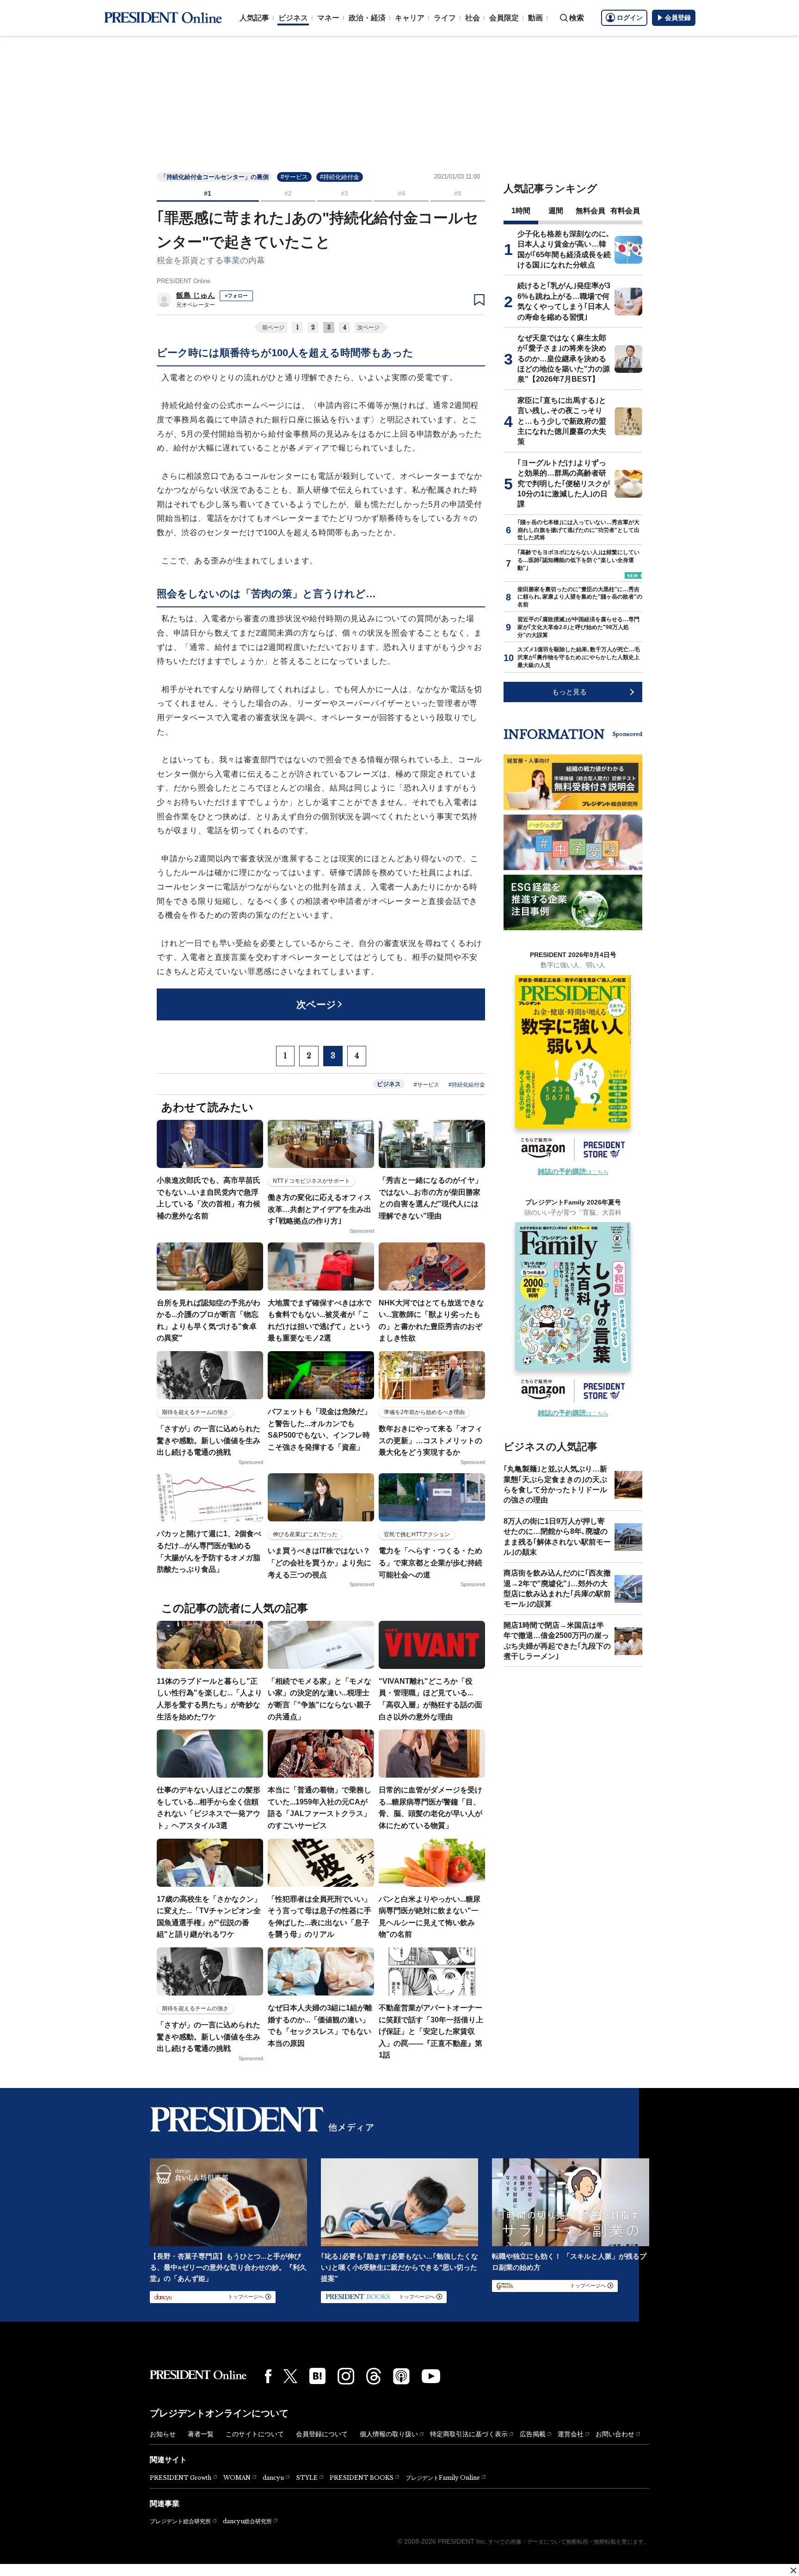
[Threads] (374, 2376)
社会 (473, 18)
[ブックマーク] (479, 300)
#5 (458, 193)
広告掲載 (533, 2434)
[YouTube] (431, 2376)
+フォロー (236, 296)
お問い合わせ (615, 2434)
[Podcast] (401, 2376)
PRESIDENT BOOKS (362, 2478)
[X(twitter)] (290, 2376)
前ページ (273, 327)
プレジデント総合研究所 (180, 2521)
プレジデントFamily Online (443, 2478)
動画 (535, 18)
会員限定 (504, 18)
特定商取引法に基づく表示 (469, 2434)
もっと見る (569, 692)
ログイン (630, 18)
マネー (328, 18)
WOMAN (237, 2478)
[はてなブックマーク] (317, 2376)
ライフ (445, 18)
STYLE (307, 2478)
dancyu (273, 2478)
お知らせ (163, 2434)
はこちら (573, 1172)
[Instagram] (346, 2376)
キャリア (410, 18)
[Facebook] (268, 2376)
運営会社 (571, 2434)
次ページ (369, 327)
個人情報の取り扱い (389, 2434)
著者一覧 (201, 2434)
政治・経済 (367, 18)
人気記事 (254, 18)
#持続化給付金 (340, 177)
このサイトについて (255, 2434)
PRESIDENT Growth (181, 2478)
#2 (288, 193)
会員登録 (678, 18)
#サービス (294, 177)
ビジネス (293, 18)
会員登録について (322, 2434)
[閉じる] (793, 2570)
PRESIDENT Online (184, 281)
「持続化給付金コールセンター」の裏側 (215, 177)
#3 (344, 193)
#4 (401, 193)
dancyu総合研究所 (247, 2521)
